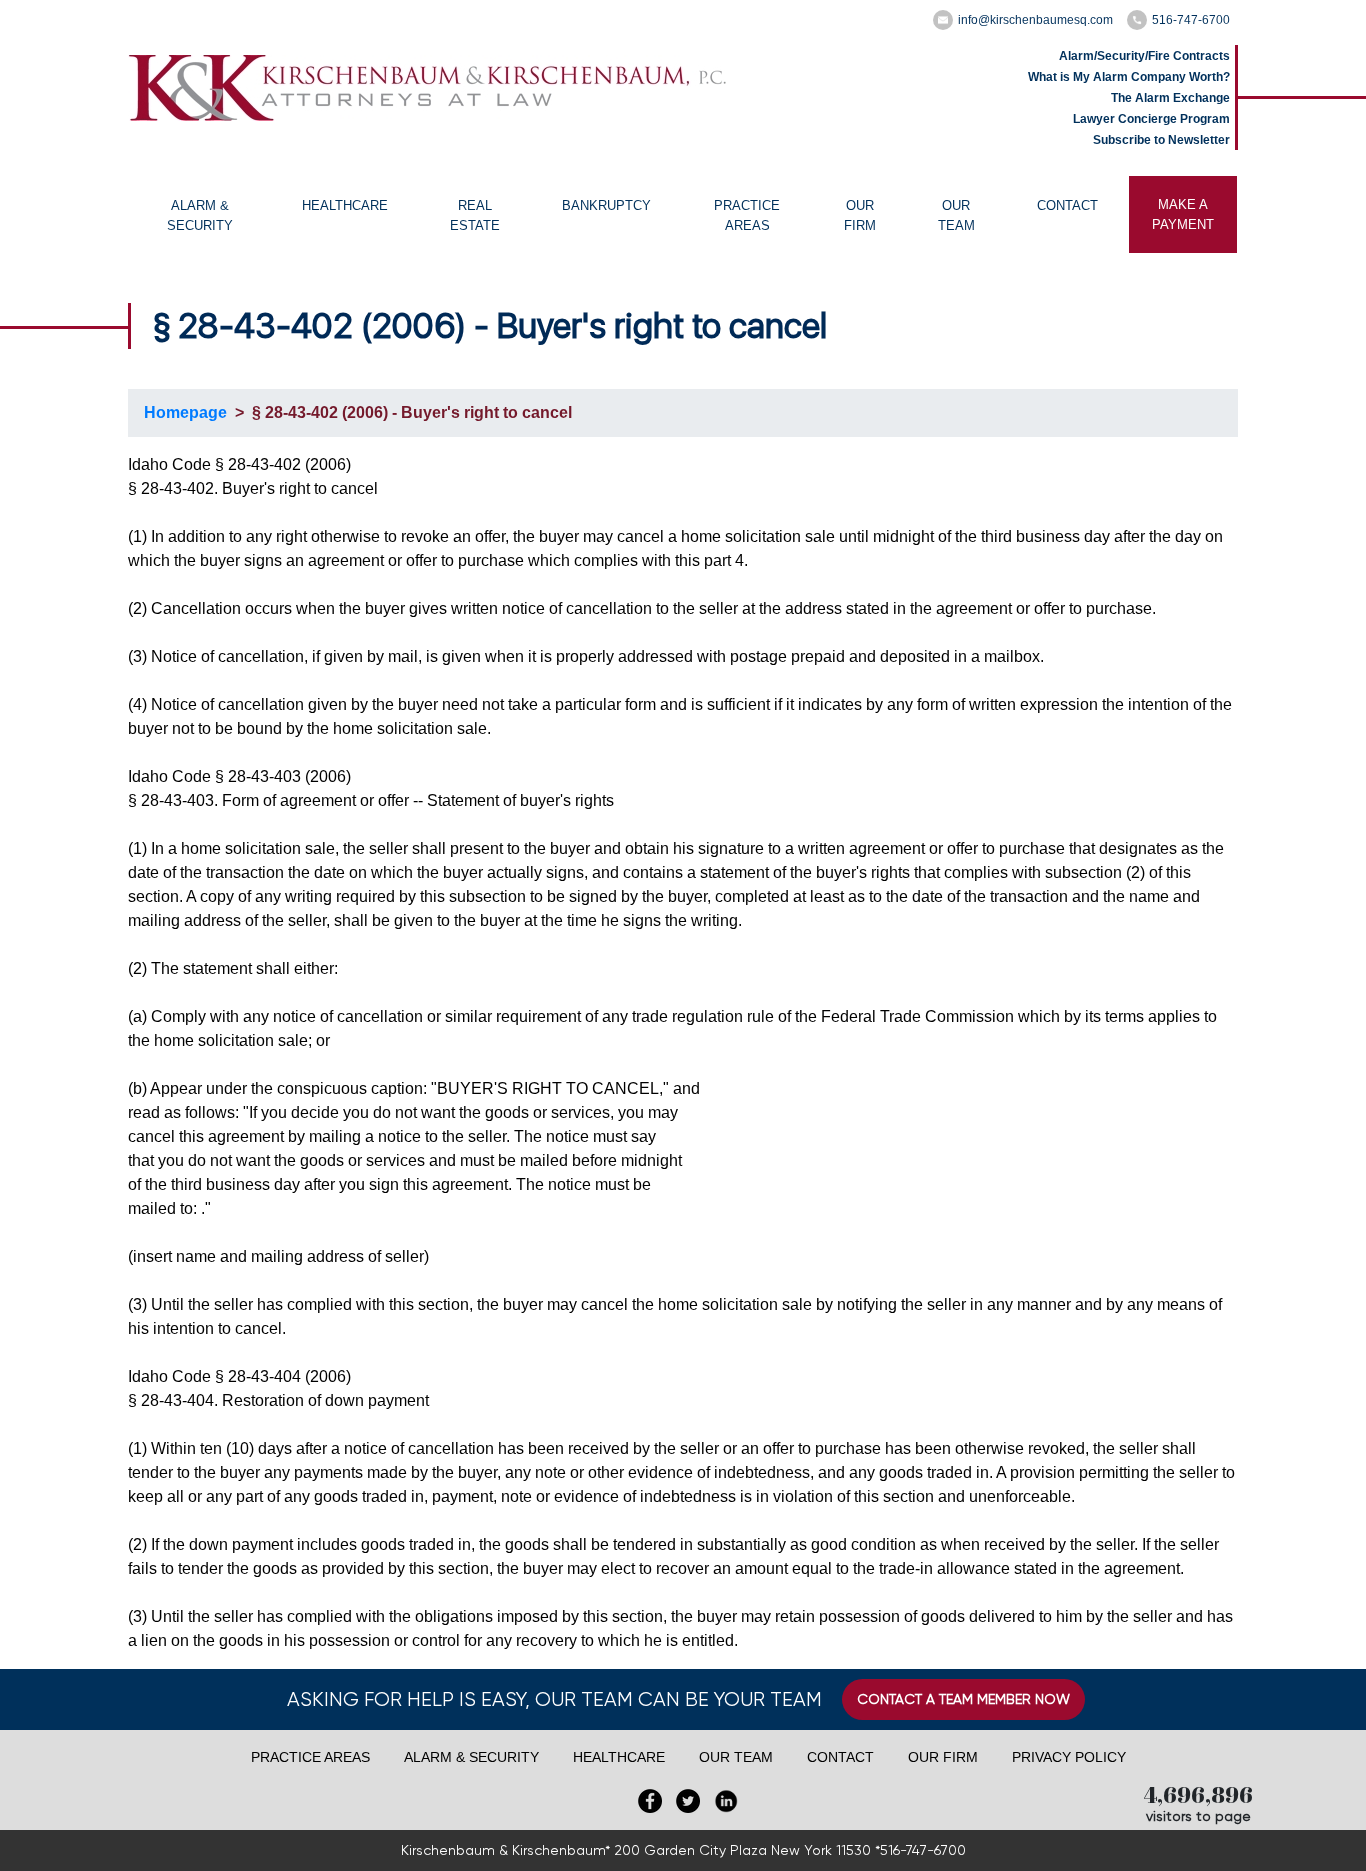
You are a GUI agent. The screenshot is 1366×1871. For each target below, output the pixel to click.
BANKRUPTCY (606, 205)
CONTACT (1067, 205)
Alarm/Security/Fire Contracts (1144, 56)
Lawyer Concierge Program (1151, 119)
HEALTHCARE (345, 205)
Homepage (185, 412)
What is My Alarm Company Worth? (1129, 77)
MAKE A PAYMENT (1183, 214)
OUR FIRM (860, 215)
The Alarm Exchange (1170, 98)
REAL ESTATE (475, 215)
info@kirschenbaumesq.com (1035, 20)
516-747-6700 (1191, 20)
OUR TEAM (956, 215)
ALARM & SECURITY (200, 215)
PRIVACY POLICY (1069, 1757)
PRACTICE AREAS (747, 215)
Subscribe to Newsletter (1161, 140)
